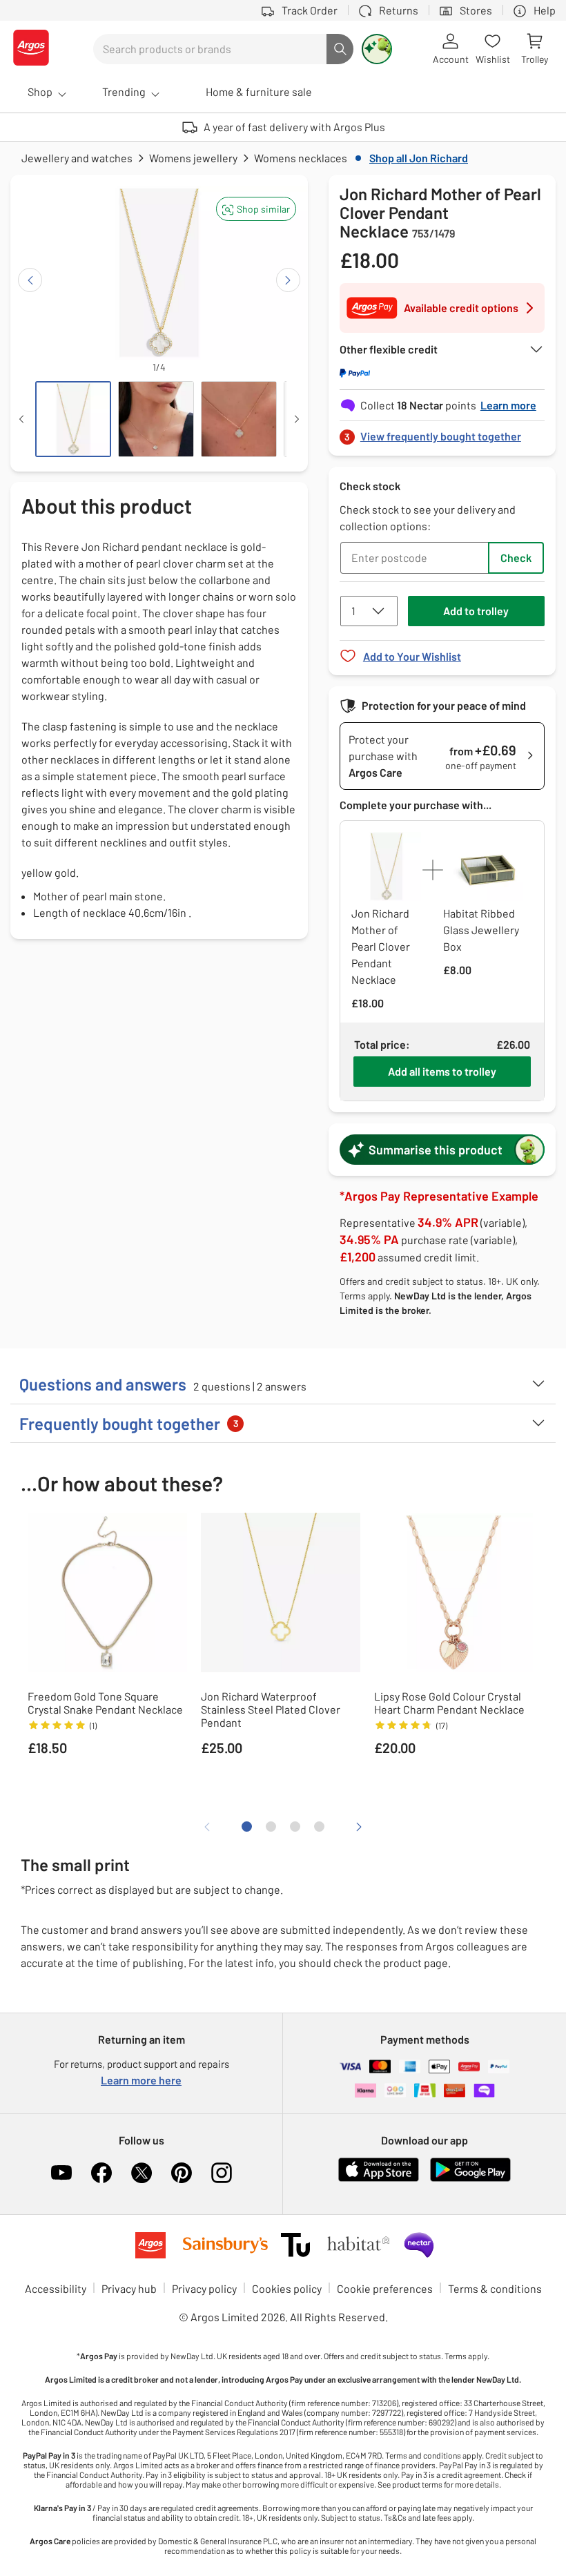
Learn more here (141, 2080)
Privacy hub (129, 2288)
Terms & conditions (495, 2288)
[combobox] (210, 49)
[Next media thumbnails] (297, 419)
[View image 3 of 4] (239, 419)
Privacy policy (204, 2288)
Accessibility (56, 2288)
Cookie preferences (385, 2288)
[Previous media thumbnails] (21, 419)
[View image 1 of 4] (73, 419)
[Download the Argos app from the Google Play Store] (470, 2179)
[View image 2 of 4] (156, 419)
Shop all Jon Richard (419, 158)
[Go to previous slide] (30, 280)
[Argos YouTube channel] (61, 2173)
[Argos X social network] (141, 2173)
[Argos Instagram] (222, 2173)
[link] (442, 433)
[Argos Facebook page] (101, 2173)
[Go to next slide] (288, 280)
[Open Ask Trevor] (377, 49)
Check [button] (516, 558)
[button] (256, 209)
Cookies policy (287, 2288)
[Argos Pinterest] (182, 2173)
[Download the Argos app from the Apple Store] (379, 2179)
